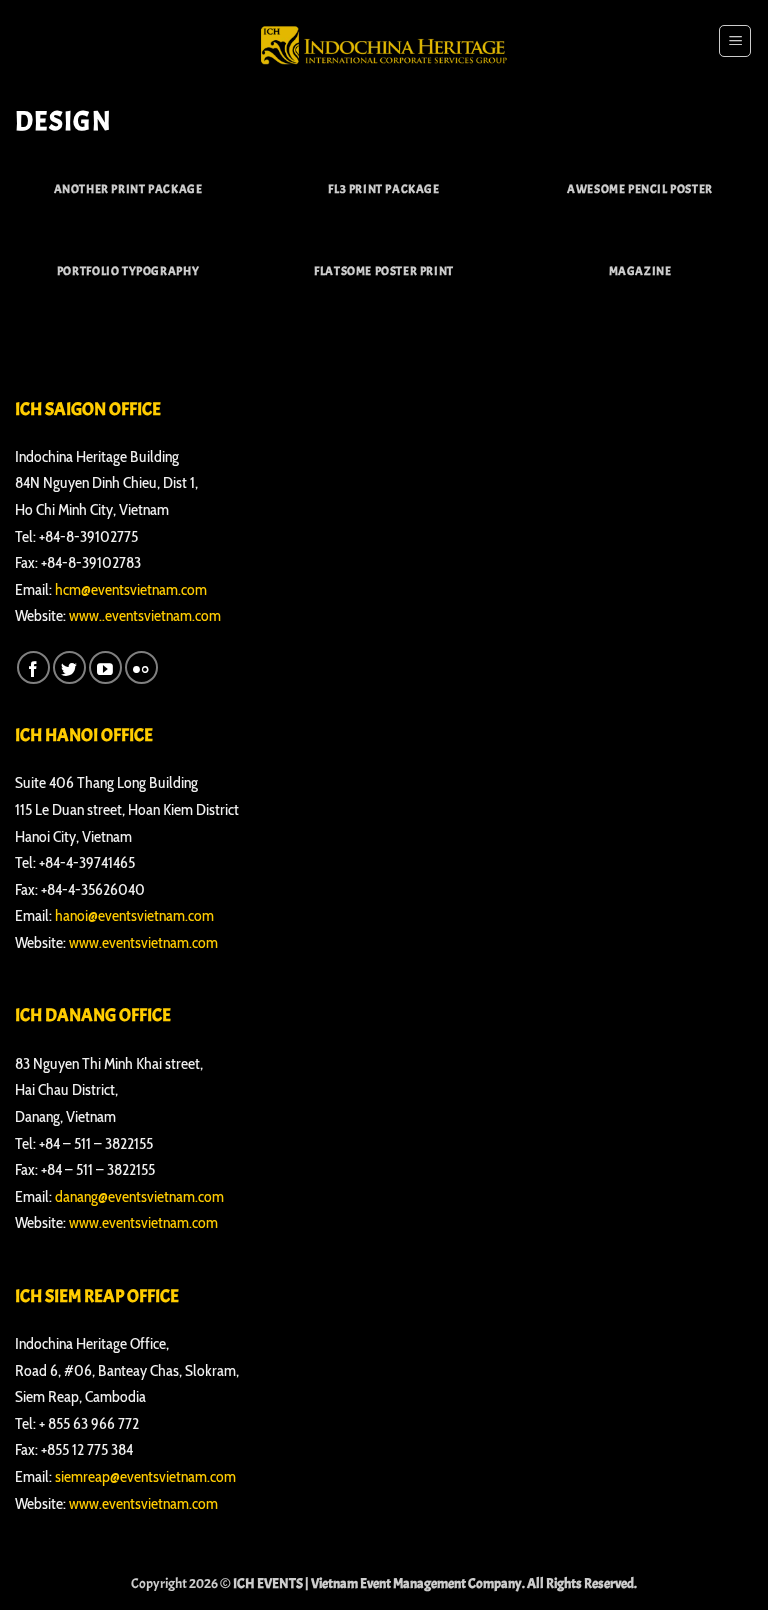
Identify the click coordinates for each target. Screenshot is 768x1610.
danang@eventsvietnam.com (139, 1196)
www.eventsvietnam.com (143, 942)
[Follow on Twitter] (69, 667)
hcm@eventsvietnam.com (131, 589)
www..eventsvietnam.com (145, 615)
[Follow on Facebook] (33, 667)
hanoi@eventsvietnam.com (134, 915)
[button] (735, 41)
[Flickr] (141, 667)
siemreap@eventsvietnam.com (145, 1476)
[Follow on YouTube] (105, 667)
